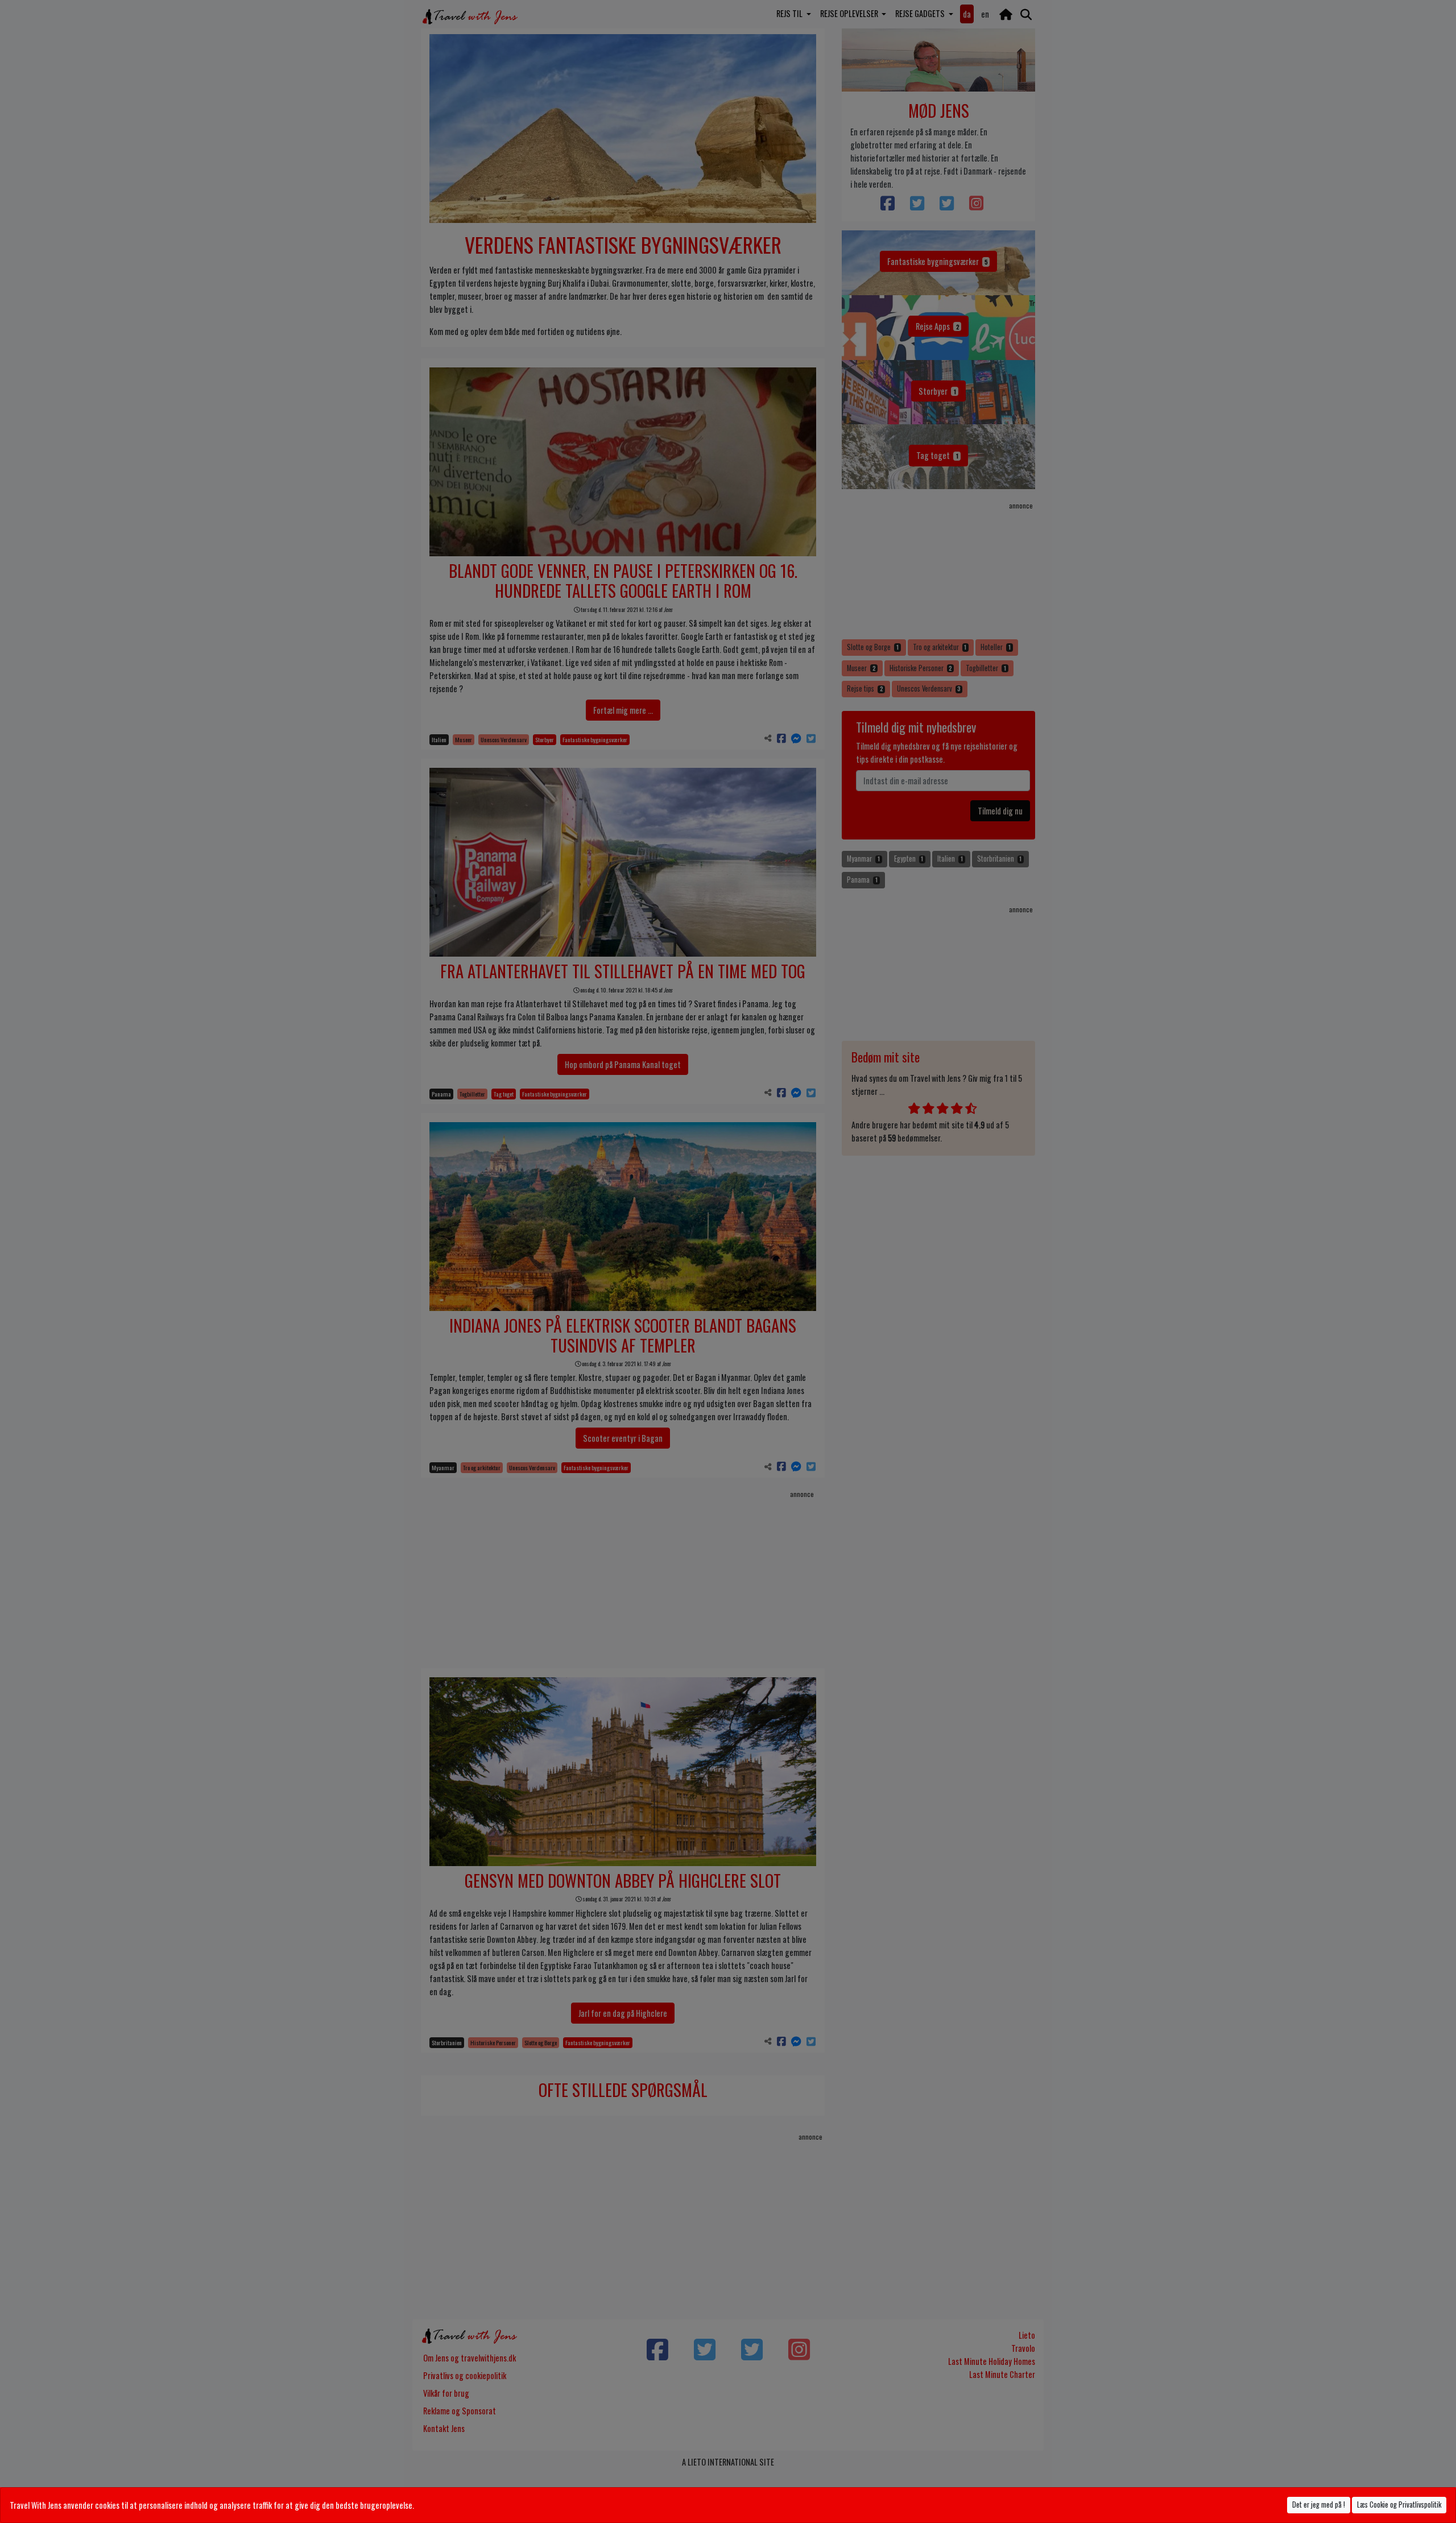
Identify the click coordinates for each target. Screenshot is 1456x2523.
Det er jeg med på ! (1319, 2505)
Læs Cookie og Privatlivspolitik (1399, 2505)
